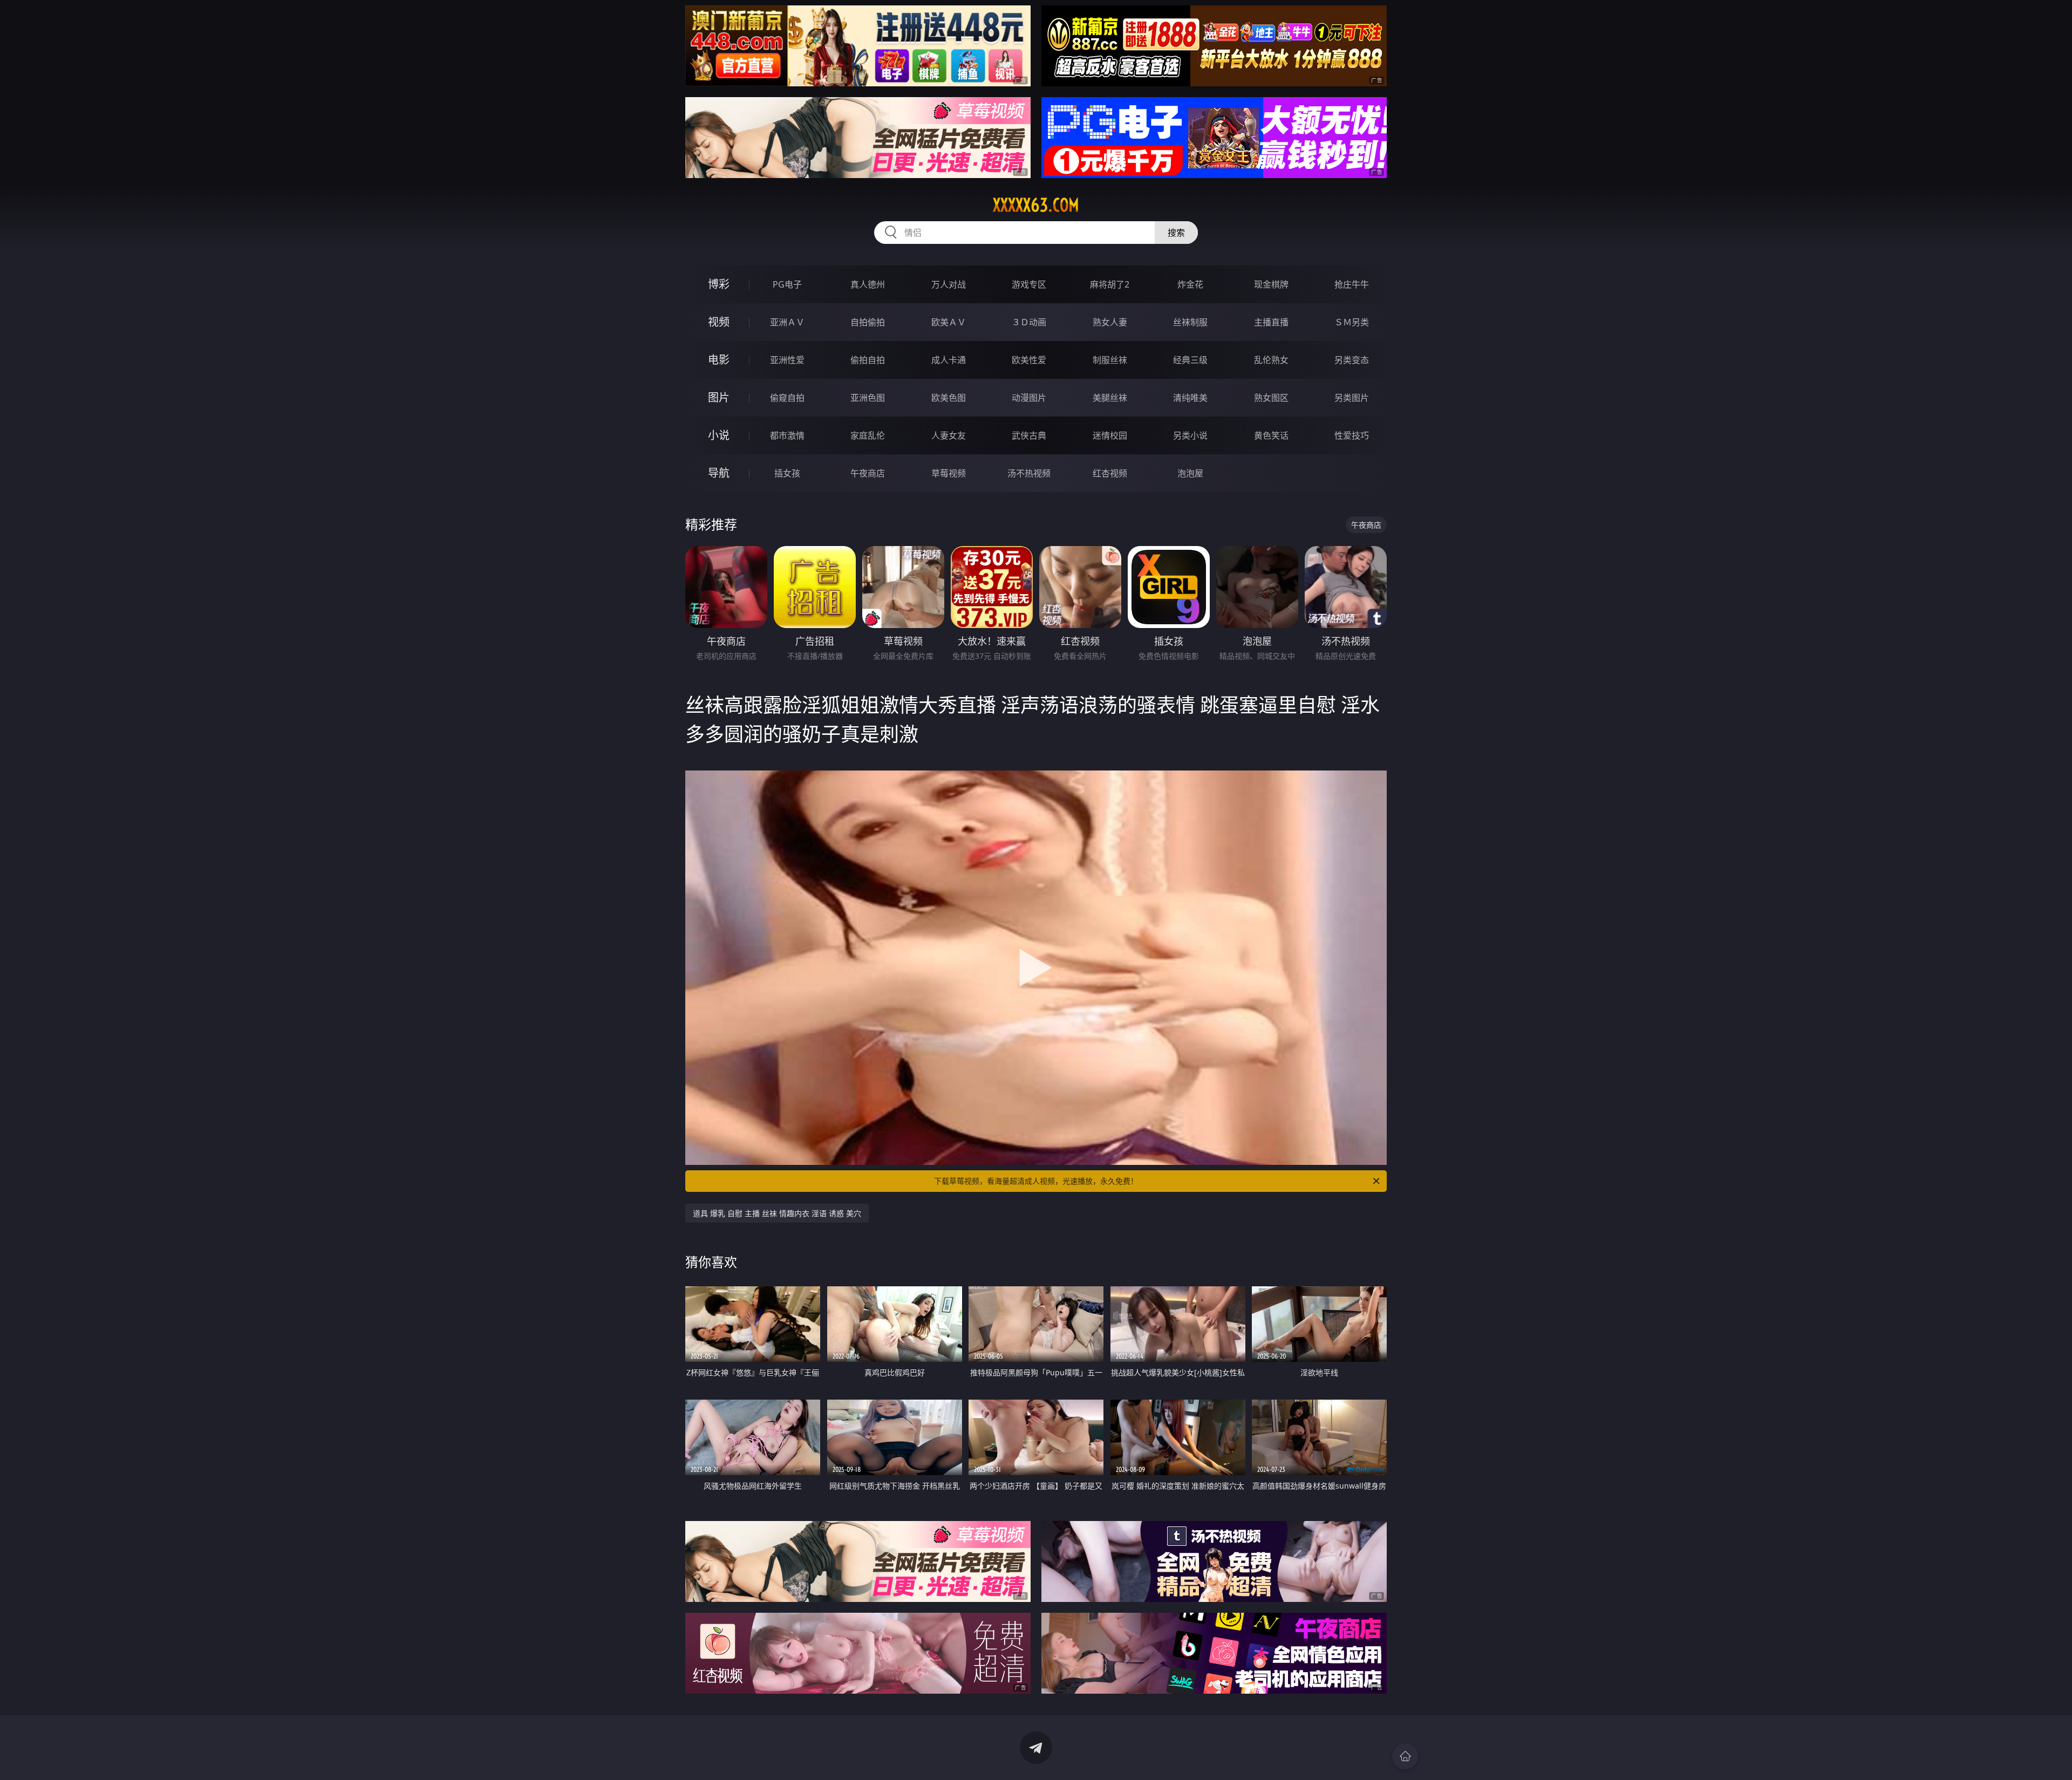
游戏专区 (1029, 284)
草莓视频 (949, 473)
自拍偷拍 (868, 322)
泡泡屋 (1190, 473)
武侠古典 (1029, 435)
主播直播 (1271, 322)
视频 (719, 322)
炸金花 (1190, 284)
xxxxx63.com (1036, 205)
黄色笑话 (1271, 435)
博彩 (719, 284)
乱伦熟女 (1271, 360)
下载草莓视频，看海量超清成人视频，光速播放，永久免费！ (1036, 1181)
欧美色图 (949, 398)
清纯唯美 (1190, 398)
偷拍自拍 (868, 360)
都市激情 (787, 435)
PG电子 (787, 284)
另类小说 (1190, 435)
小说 (719, 435)
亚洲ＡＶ (787, 322)
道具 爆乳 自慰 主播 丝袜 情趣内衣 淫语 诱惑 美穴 (777, 1213)
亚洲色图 (868, 398)
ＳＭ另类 (1352, 322)
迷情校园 (1110, 435)
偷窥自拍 (787, 398)
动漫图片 (1029, 398)
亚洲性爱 (787, 360)
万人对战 (949, 284)
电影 (719, 360)
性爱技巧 (1352, 435)
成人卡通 (949, 360)
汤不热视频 (1029, 473)
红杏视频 (1110, 473)
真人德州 (868, 284)
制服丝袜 (1110, 360)
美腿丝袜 (1110, 398)
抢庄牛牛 (1352, 284)
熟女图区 (1271, 398)
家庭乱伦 (868, 435)
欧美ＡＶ (949, 322)
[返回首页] (1405, 1756)
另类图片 (1352, 398)
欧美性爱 (1029, 360)
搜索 (1176, 233)
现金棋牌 (1271, 284)
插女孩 (787, 473)
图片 (719, 397)
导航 (719, 473)
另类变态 (1352, 360)
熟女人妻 (1110, 322)
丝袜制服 (1190, 322)
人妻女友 (949, 435)
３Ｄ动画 (1029, 322)
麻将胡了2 (1110, 284)
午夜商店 (868, 473)
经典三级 (1190, 360)
